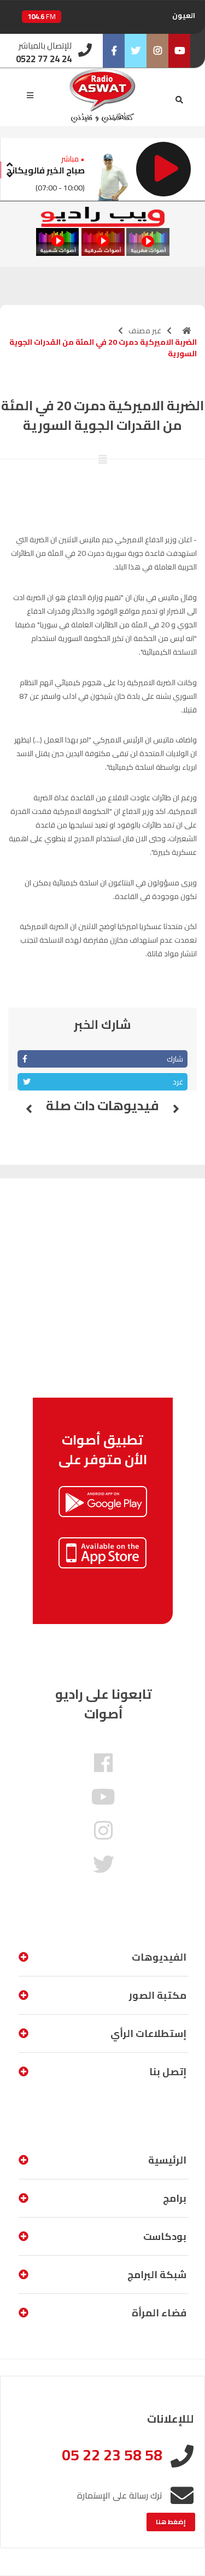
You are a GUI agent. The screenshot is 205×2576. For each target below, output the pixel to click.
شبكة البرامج (157, 2275)
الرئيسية (167, 2160)
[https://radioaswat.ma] (187, 331)
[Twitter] (136, 51)
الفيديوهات (159, 1957)
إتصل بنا (168, 2072)
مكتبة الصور (158, 1995)
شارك (175, 1059)
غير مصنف (145, 331)
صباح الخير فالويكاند (46, 170)
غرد (178, 1082)
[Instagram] (157, 51)
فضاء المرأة (159, 2313)
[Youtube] (179, 51)
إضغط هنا (171, 2522)
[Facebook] (114, 51)
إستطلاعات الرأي (148, 2033)
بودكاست (165, 2236)
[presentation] (9, 163)
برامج (175, 2198)
